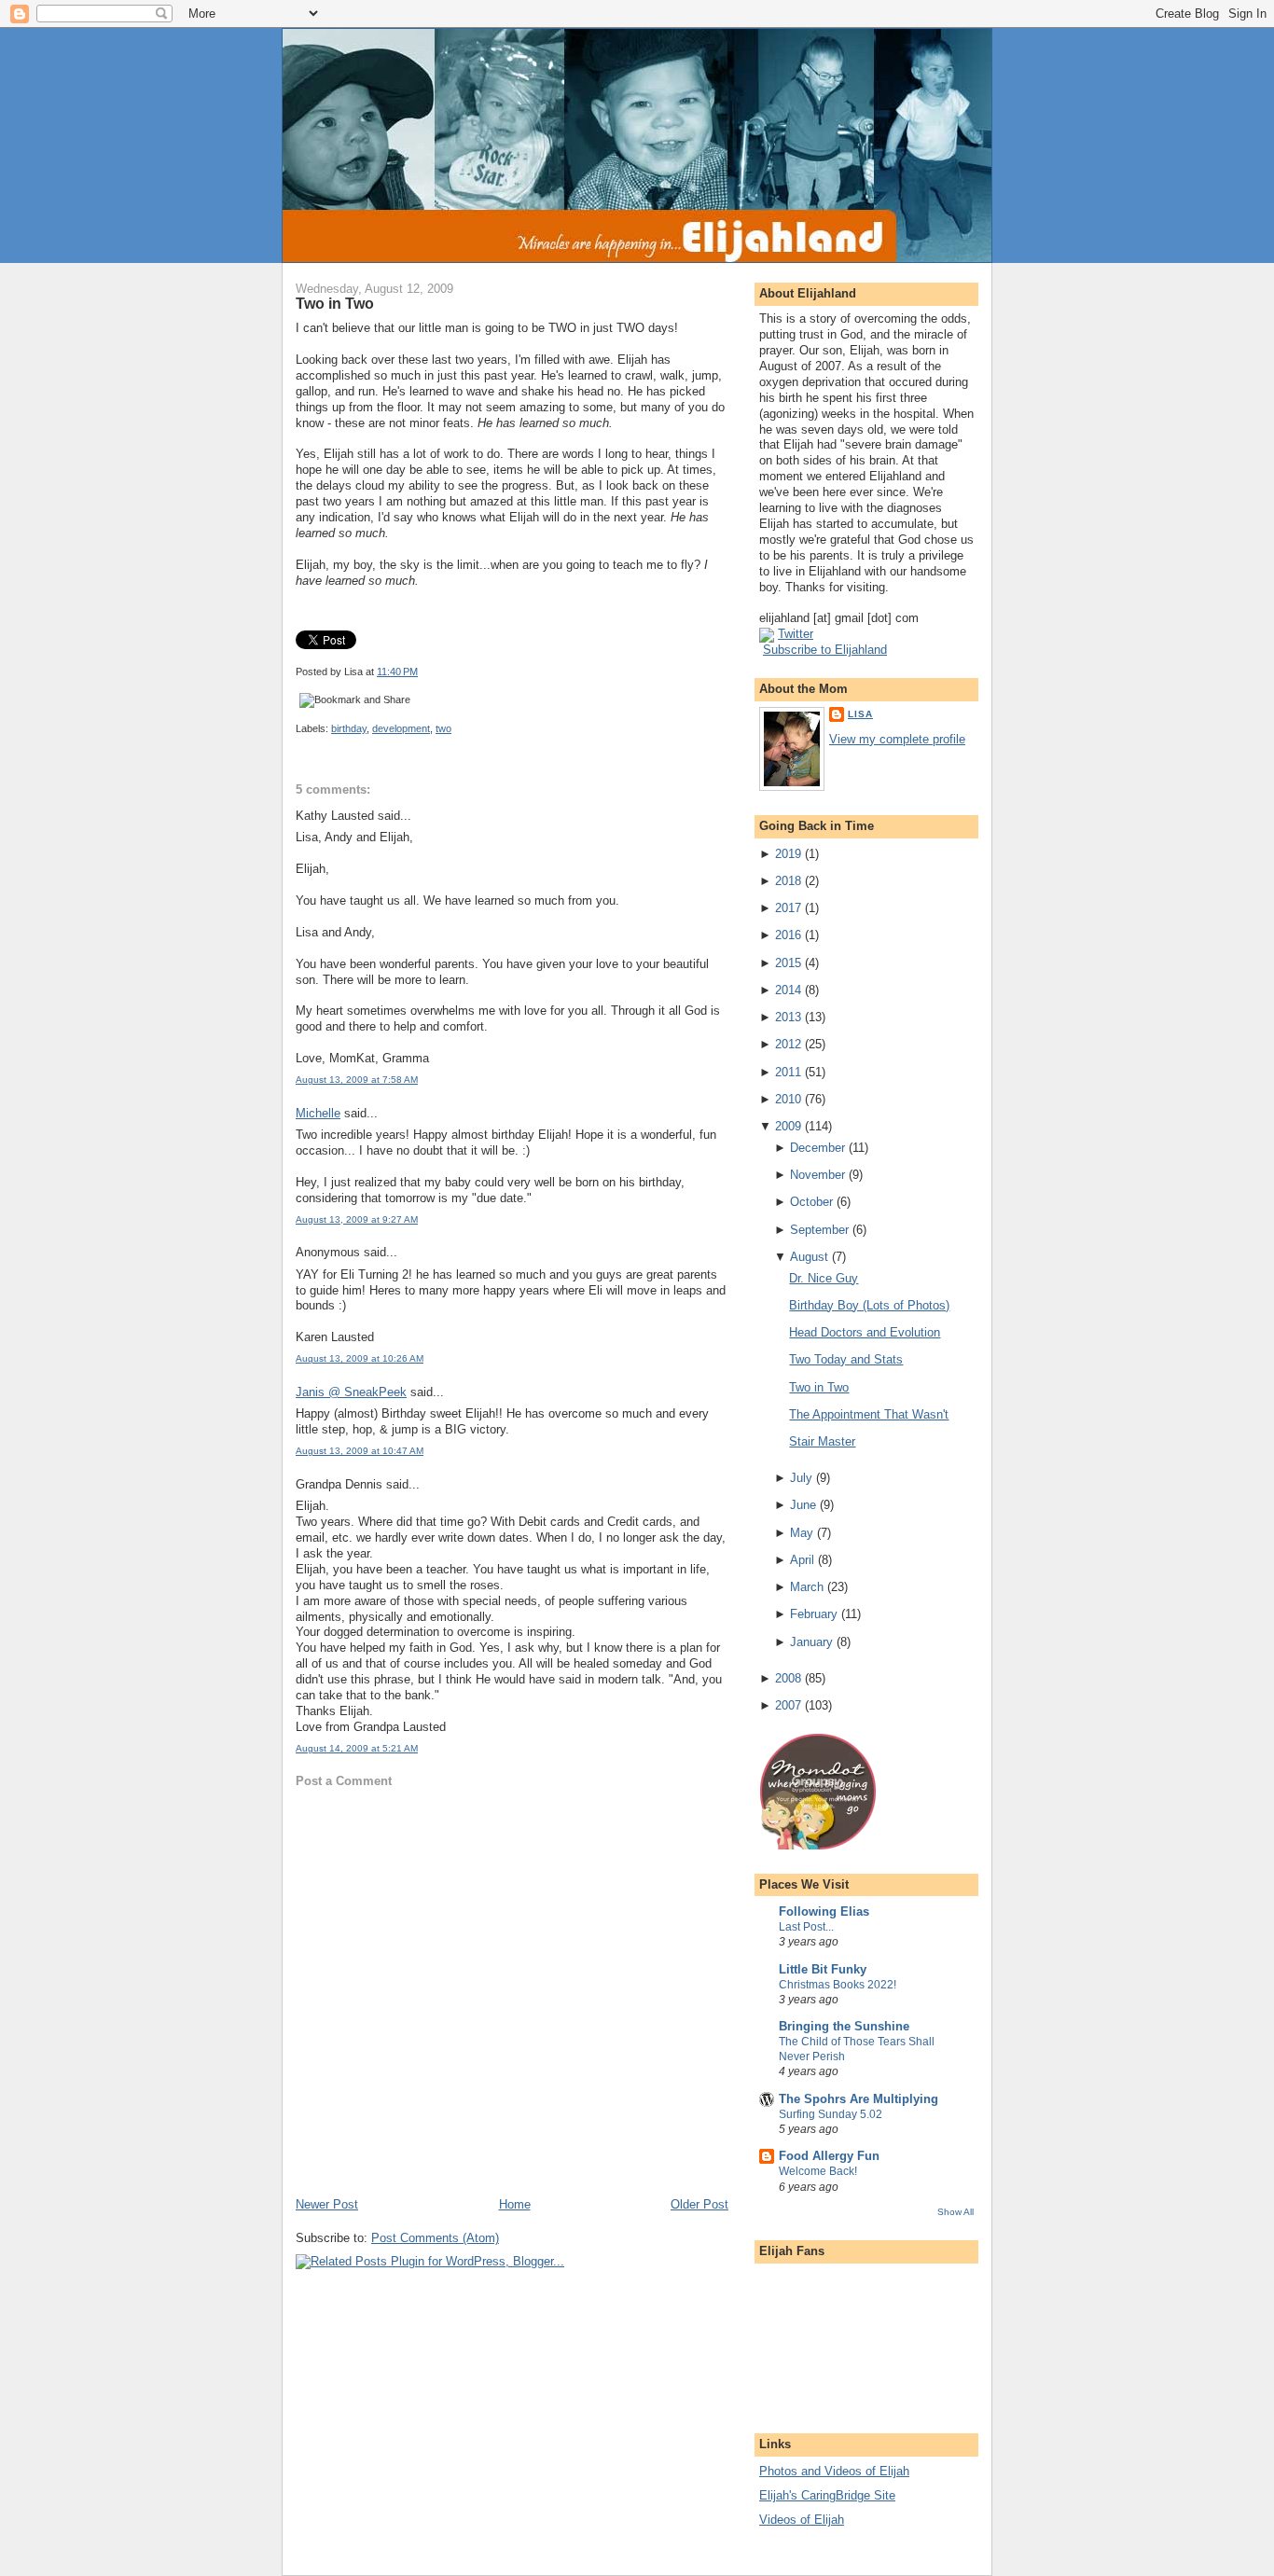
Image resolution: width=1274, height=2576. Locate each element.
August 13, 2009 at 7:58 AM (357, 1080)
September (819, 1230)
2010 (788, 1099)
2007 (788, 1705)
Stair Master (822, 1441)
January (811, 1642)
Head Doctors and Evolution (865, 1332)
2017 (788, 908)
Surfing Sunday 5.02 (831, 2114)
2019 (788, 854)
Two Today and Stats (846, 1359)
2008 (788, 1678)
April (802, 1560)
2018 (788, 881)
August (809, 1257)
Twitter (796, 634)
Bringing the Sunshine (844, 2026)
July (801, 1478)
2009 (788, 1126)
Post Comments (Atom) (435, 2238)
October (811, 1202)
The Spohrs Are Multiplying (859, 2099)
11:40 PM (397, 672)
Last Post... (806, 1927)
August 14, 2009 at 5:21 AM (357, 1748)
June (803, 1505)
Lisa (860, 714)
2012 (788, 1044)
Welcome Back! (818, 2171)
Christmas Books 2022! (838, 1985)
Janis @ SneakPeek (351, 1392)
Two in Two (335, 303)
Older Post (699, 2204)
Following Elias (824, 1911)
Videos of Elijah (802, 2520)
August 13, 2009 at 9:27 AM (357, 1219)
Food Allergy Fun (829, 2156)
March (807, 1587)
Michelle (318, 1113)
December (817, 1148)
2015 (788, 963)
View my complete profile (897, 739)
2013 (788, 1017)
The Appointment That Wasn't (869, 1414)
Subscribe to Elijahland (825, 650)
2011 (788, 1072)
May (802, 1533)
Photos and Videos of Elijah (834, 2471)
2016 (788, 935)
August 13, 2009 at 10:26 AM (360, 1358)
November (817, 1175)
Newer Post (327, 2204)
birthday (349, 728)
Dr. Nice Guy (824, 1278)
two (443, 728)
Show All (955, 2212)
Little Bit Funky (823, 1969)
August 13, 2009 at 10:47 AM (360, 1451)
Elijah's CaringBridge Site (827, 2495)
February (814, 1614)
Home (515, 2204)
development (401, 728)
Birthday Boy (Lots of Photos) (869, 1305)
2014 (788, 990)
